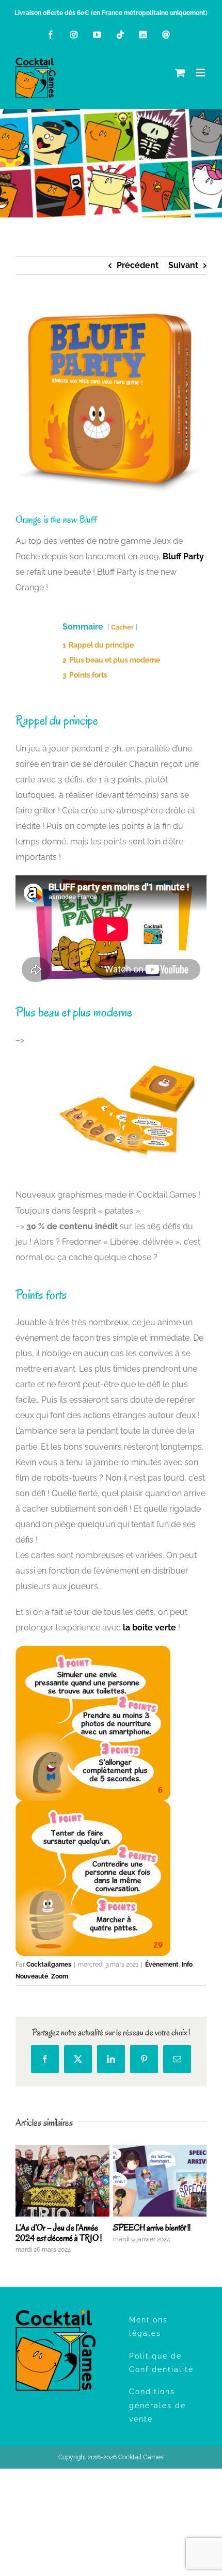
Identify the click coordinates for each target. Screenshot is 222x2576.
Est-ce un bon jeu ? (143, 2228)
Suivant (183, 265)
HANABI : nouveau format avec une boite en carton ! (56, 2233)
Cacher (122, 627)
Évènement (162, 1965)
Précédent (138, 265)
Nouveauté (32, 1976)
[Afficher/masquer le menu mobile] (201, 73)
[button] (23, 2200)
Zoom (60, 1976)
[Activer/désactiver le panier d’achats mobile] (180, 73)
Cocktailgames (49, 1965)
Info (187, 1965)
